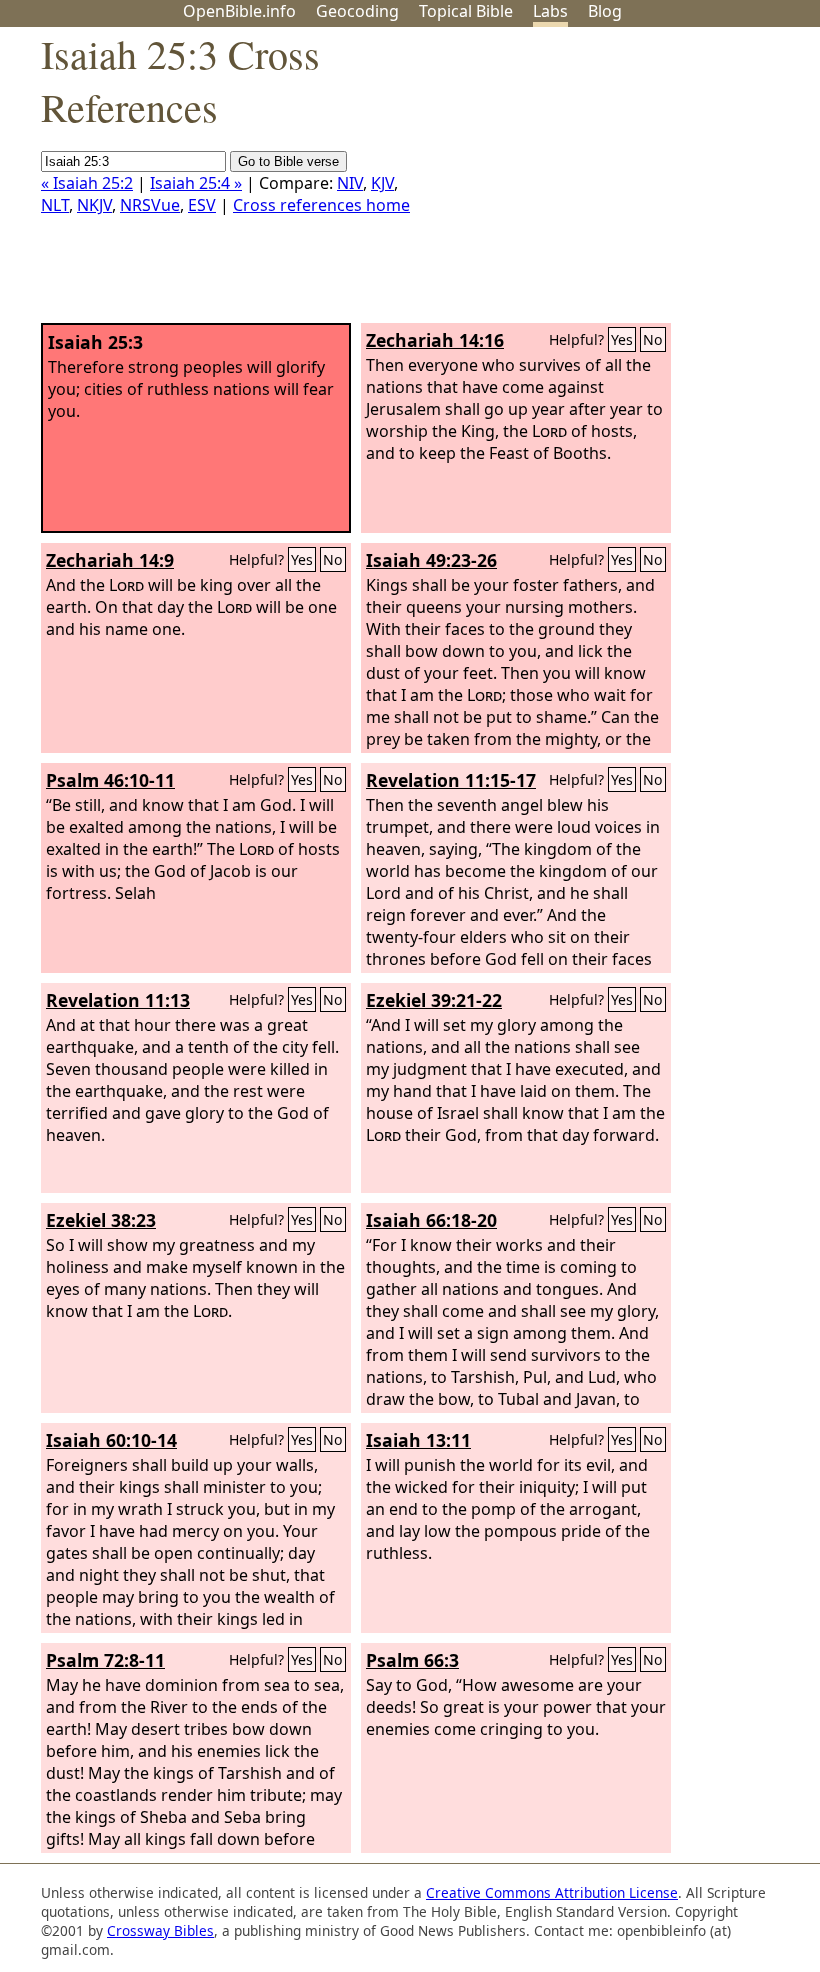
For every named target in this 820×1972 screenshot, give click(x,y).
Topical (466, 11)
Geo (357, 11)
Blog (605, 11)
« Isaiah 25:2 (87, 183)
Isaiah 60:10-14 (111, 1440)
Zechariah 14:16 (435, 340)
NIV (350, 183)
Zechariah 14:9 (110, 560)
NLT (55, 205)
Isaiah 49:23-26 (431, 560)
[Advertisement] (618, 183)
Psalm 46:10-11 (110, 780)
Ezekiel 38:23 (101, 1220)
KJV (382, 183)
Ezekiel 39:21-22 (434, 1000)
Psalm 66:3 (412, 1660)
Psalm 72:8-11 (105, 1660)
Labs (550, 11)
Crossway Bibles (160, 1930)
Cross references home (321, 205)
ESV (202, 205)
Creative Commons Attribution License (552, 1892)
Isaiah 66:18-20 (431, 1220)
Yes (622, 339)
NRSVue (150, 205)
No (653, 339)
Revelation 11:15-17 (451, 780)
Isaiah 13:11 (418, 1440)
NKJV (94, 205)
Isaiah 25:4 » (196, 183)
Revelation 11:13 (118, 1000)
